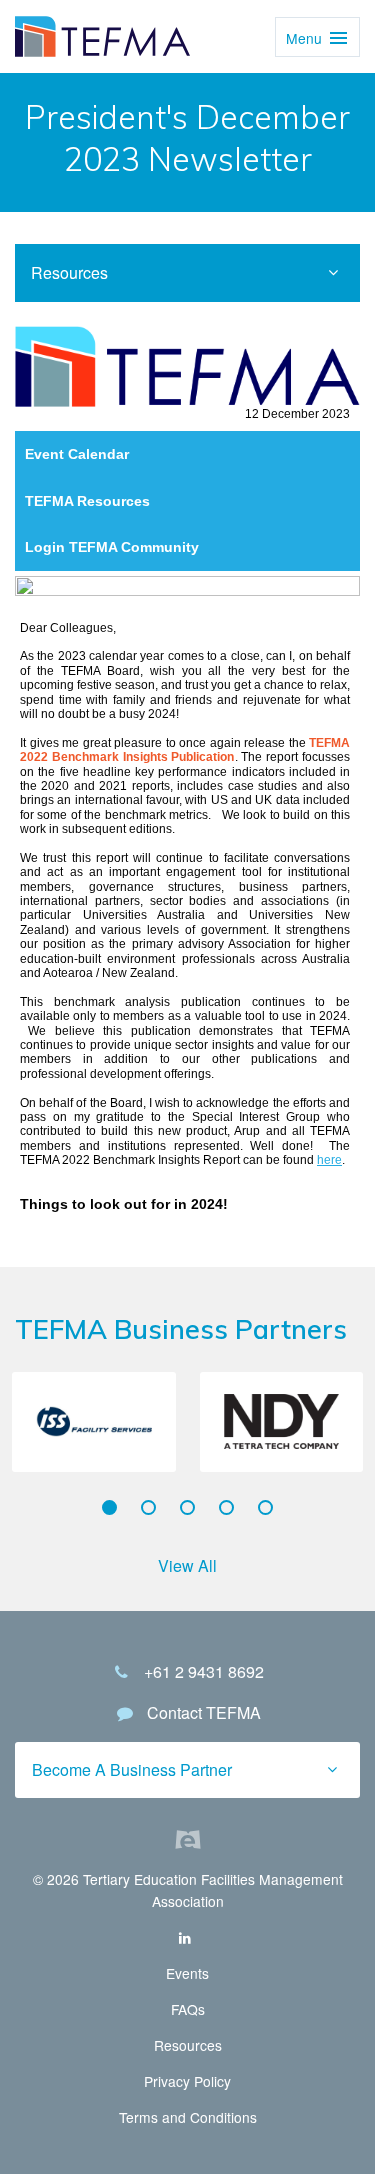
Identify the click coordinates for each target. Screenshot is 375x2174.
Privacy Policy (187, 2081)
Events (187, 1973)
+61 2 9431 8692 (204, 1671)
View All (187, 1565)
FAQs (188, 2009)
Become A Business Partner (132, 1769)
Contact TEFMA (204, 1712)
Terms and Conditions (188, 2117)
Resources (188, 2045)
